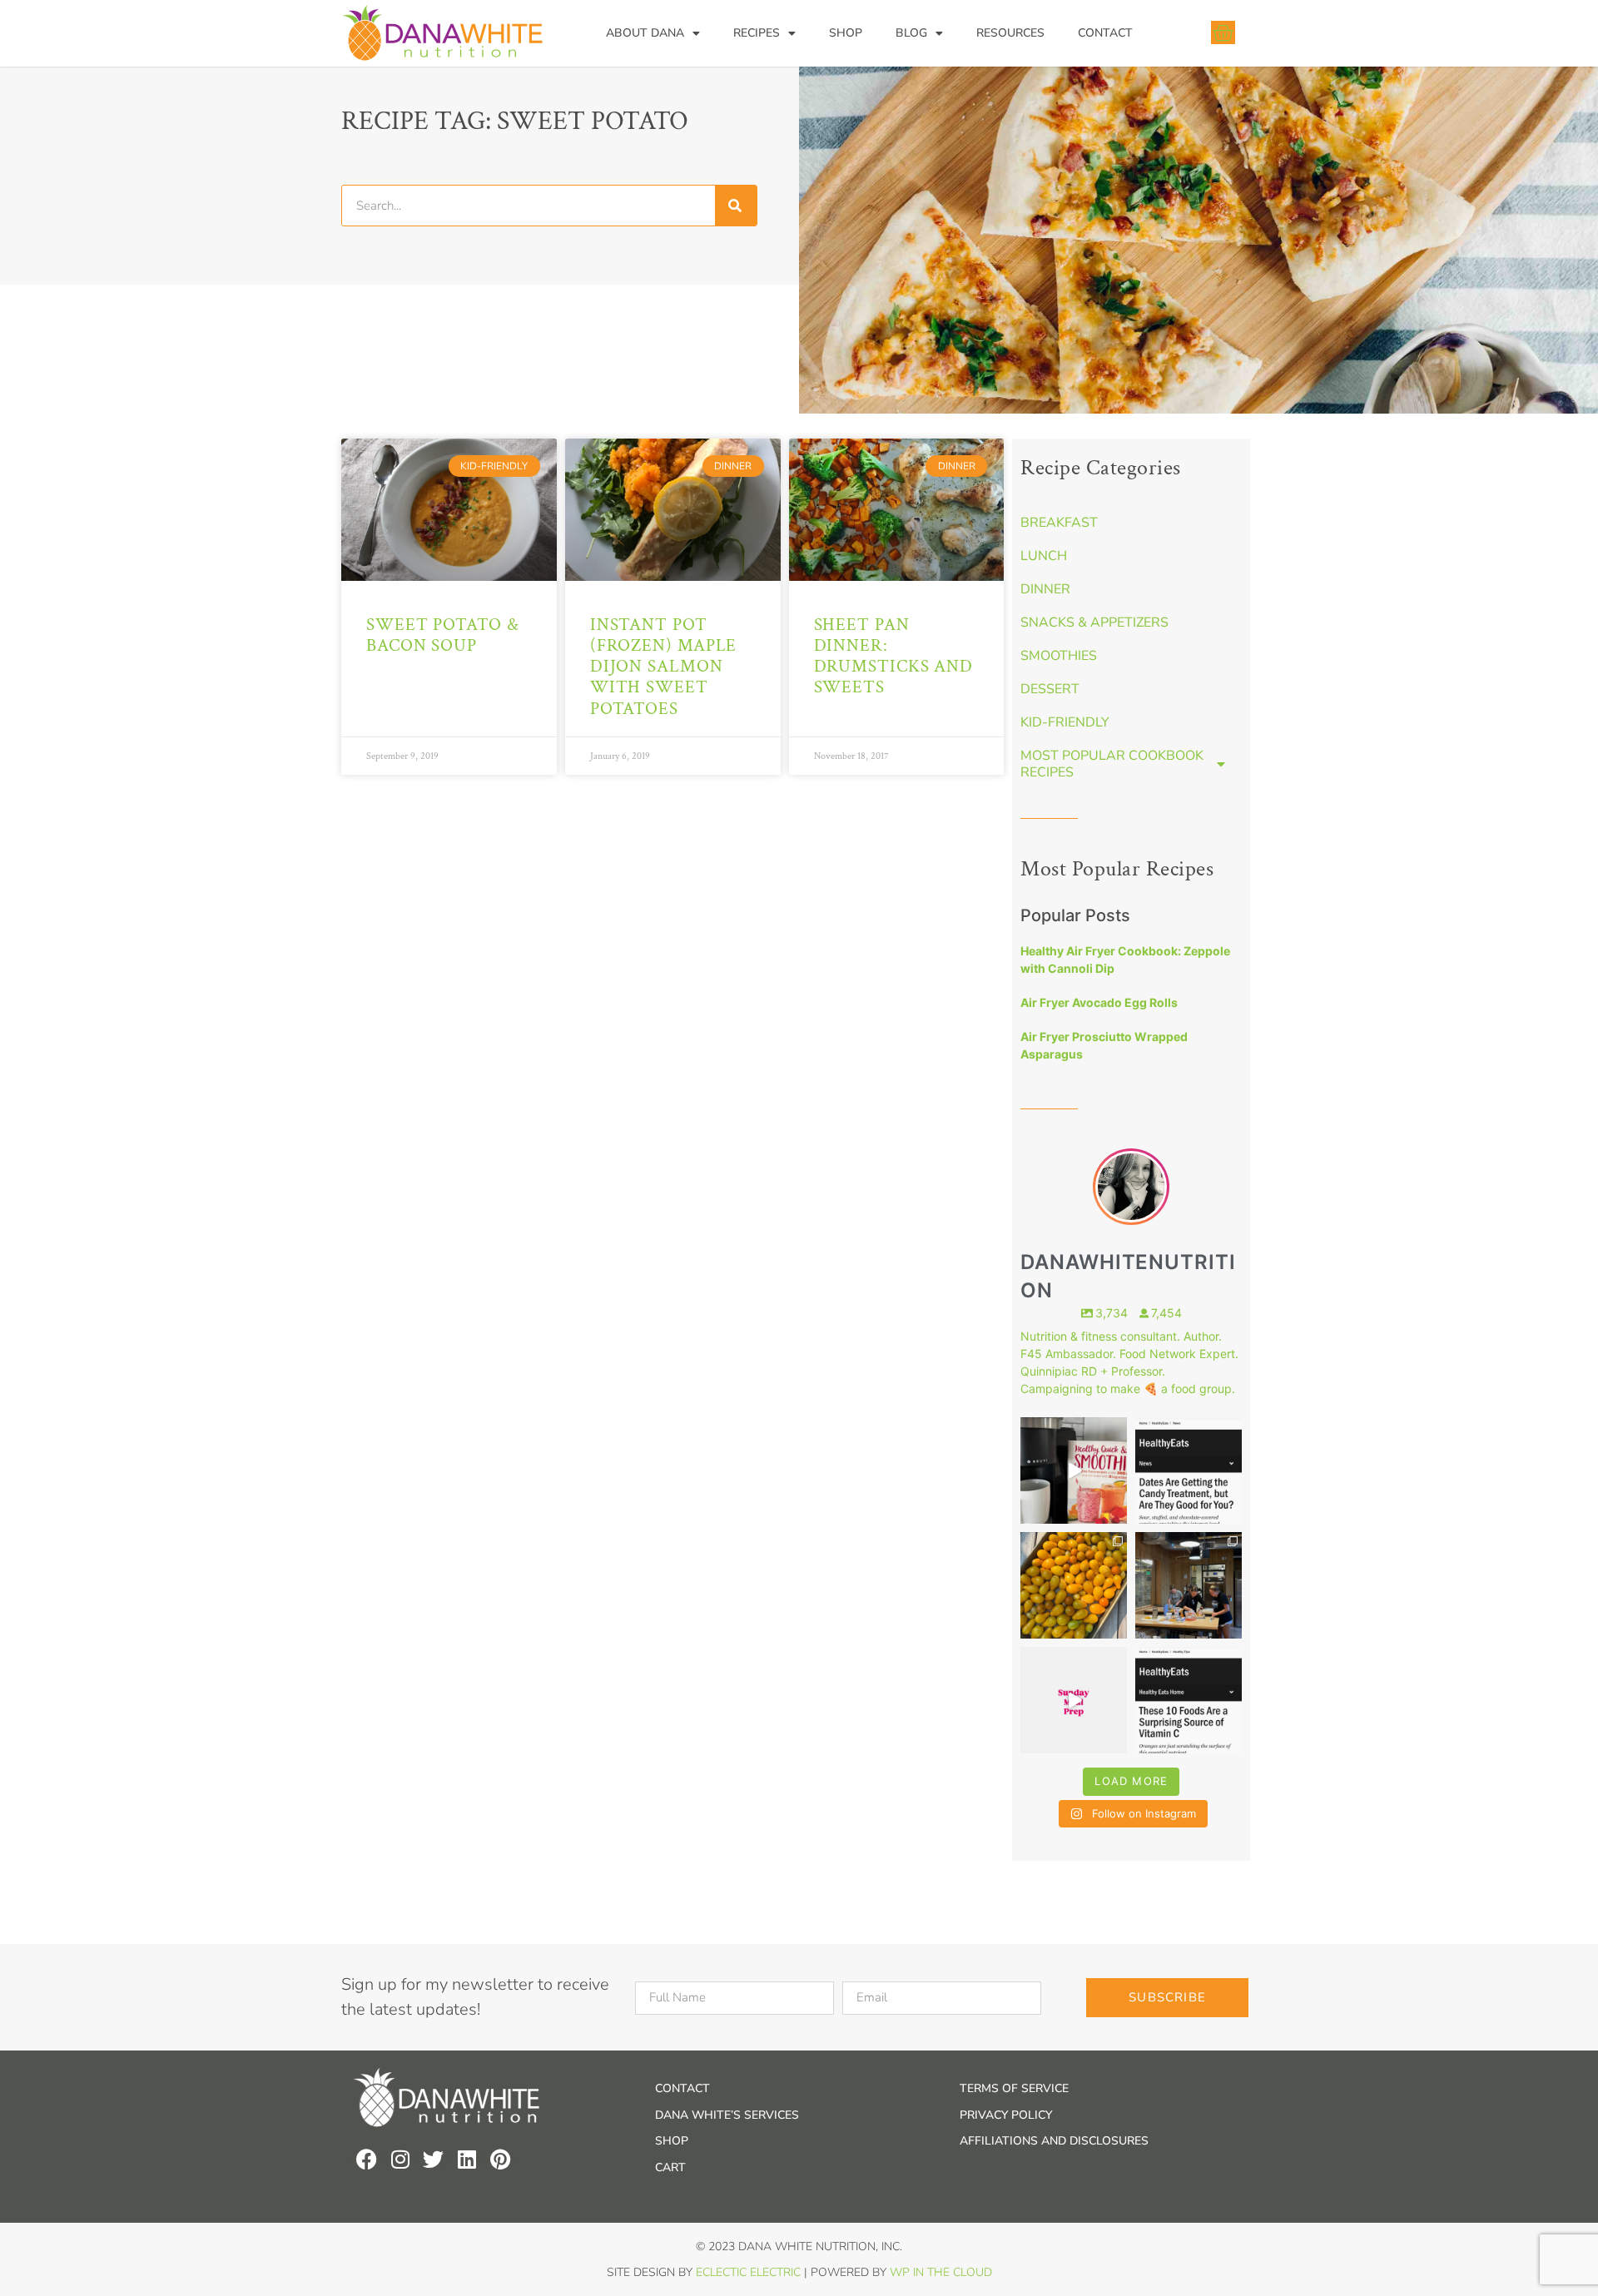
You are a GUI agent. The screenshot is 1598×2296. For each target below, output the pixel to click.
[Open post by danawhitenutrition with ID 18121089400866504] (1074, 1585)
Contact (1105, 33)
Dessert (1050, 689)
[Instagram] (400, 2159)
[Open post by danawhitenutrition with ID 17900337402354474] (1189, 1470)
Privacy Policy (1006, 2115)
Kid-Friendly (1065, 722)
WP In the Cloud (941, 2272)
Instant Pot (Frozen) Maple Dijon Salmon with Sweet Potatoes (664, 667)
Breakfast (1059, 523)
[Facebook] (367, 2159)
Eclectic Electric (748, 2272)
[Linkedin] (466, 2159)
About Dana (645, 33)
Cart (670, 2167)
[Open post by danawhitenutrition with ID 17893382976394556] (1074, 1470)
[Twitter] (433, 2159)
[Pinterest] (500, 2159)
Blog (911, 33)
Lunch (1044, 556)
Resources (1010, 33)
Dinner (1045, 589)
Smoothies (1059, 656)
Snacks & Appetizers (1094, 622)
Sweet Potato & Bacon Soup (443, 635)
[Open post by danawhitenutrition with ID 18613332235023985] (1074, 1700)
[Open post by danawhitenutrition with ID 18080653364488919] (1189, 1700)
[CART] (1223, 32)
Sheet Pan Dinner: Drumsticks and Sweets (894, 656)
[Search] (736, 206)
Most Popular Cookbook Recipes (1112, 764)
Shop (846, 33)
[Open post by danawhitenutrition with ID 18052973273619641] (1189, 1585)
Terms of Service (1014, 2088)
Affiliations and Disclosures (1054, 2141)
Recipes (757, 33)
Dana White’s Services (727, 2115)
